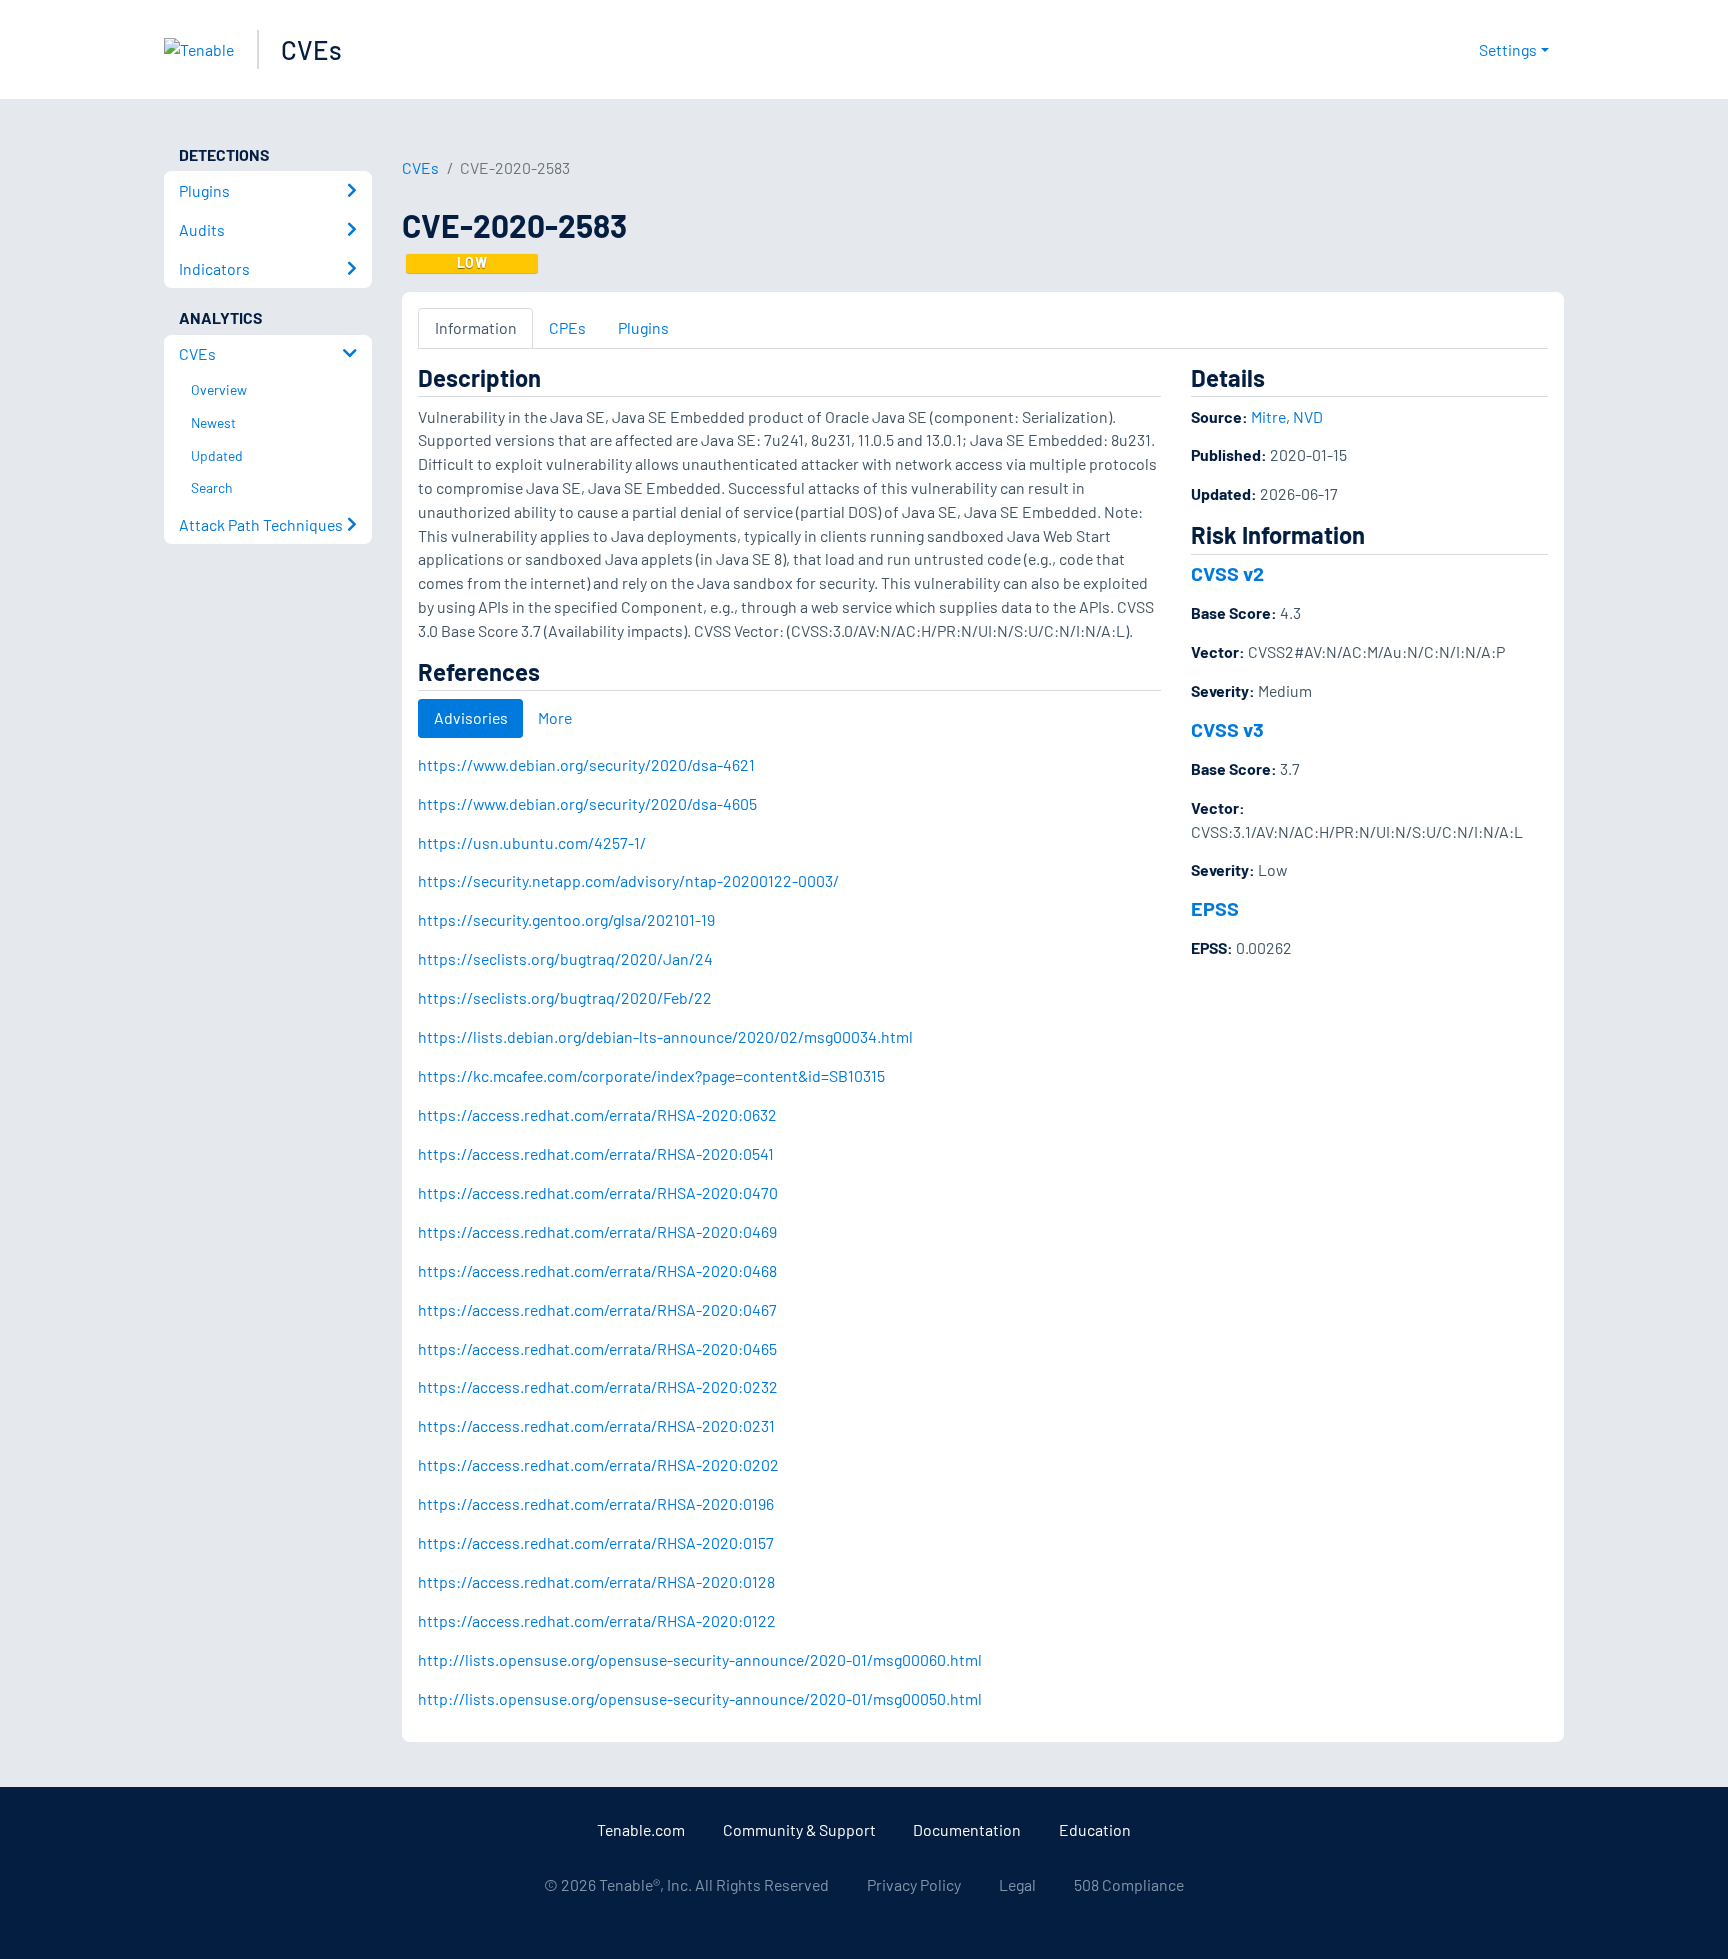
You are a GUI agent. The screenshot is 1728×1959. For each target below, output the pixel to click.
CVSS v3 (1227, 729)
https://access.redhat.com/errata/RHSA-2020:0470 (598, 1192)
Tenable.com (641, 1829)
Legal (1017, 1884)
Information (476, 327)
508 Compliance (1129, 1884)
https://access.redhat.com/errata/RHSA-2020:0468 (597, 1270)
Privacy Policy (914, 1884)
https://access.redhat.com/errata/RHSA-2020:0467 (597, 1309)
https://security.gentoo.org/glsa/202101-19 (566, 919)
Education (1095, 1829)
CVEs (311, 49)
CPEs (567, 327)
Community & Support (799, 1829)
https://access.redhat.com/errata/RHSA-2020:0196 (596, 1503)
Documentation (967, 1829)
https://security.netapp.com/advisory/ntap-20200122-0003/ (628, 880)
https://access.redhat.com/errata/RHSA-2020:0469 (597, 1231)
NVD (1308, 416)
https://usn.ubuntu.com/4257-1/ (532, 842)
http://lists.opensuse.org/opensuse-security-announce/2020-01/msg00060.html (700, 1659)
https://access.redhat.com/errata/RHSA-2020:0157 (596, 1542)
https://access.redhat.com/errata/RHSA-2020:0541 (596, 1153)
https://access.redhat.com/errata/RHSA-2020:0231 (596, 1425)
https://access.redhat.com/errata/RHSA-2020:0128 (596, 1581)
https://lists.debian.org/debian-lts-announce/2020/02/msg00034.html (665, 1036)
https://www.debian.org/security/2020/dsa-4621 (586, 764)
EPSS (1215, 908)
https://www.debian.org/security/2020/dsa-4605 (587, 803)
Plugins (643, 327)
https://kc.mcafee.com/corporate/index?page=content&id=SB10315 (651, 1075)
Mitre (1268, 416)
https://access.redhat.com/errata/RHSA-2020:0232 (598, 1386)
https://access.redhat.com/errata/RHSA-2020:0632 (597, 1114)
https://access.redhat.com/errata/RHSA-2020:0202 (598, 1464)
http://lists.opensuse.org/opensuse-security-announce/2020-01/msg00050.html (700, 1698)
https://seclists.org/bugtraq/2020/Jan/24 (565, 958)
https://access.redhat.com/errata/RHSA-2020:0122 (597, 1620)
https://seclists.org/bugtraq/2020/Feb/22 (565, 997)
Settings (1508, 49)
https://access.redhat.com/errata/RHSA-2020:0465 (597, 1348)
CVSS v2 (1227, 573)
